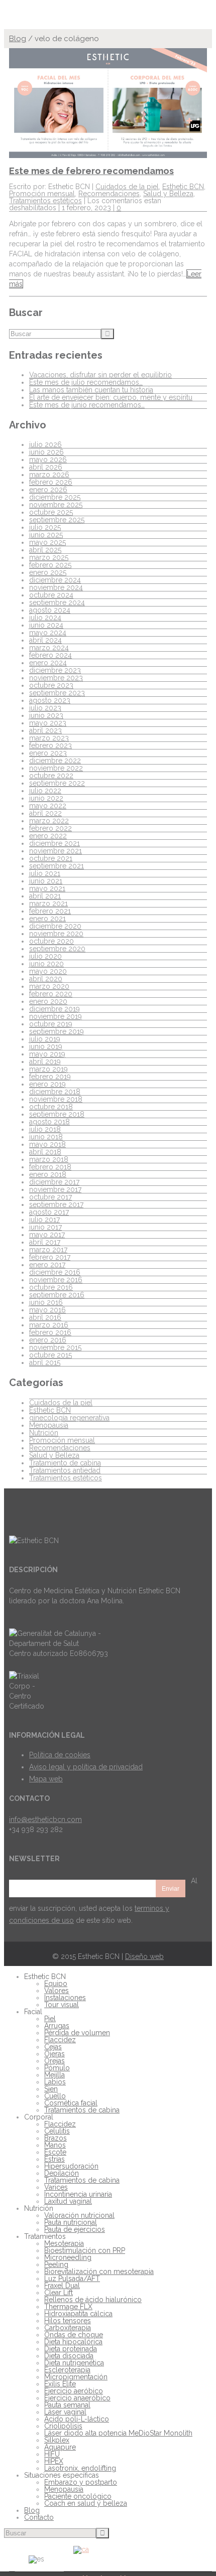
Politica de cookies (60, 1755)
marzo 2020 (49, 986)
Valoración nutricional (79, 2215)
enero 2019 (47, 1084)
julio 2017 (44, 1220)
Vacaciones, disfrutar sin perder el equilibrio (100, 375)
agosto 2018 (49, 1122)
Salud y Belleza (168, 194)
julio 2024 (45, 618)
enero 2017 (47, 1265)
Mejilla (55, 2075)
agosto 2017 (49, 1212)
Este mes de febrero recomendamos (91, 171)
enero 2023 (48, 753)
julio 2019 (45, 1039)
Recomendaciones (109, 194)
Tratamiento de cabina (65, 1463)
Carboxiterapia (68, 2328)
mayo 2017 (47, 1235)
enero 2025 (48, 572)
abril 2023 (45, 730)
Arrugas (57, 2026)
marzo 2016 (49, 1325)
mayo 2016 (47, 1310)
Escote (55, 2152)
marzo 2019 (48, 1069)
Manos (55, 2145)
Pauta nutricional (71, 2222)
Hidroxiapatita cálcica (78, 2314)
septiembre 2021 (57, 866)
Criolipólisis (63, 2426)
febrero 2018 (50, 1167)
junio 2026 (46, 452)
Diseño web (144, 1956)
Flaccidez (60, 2040)
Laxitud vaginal (68, 2201)
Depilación (62, 2173)
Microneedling (68, 2257)
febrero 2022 (50, 828)
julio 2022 (45, 791)
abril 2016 (45, 1317)
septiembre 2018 (57, 1114)
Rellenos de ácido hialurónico (93, 2300)
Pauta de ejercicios (75, 2229)
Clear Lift (59, 2293)
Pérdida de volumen (77, 2033)
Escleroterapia (67, 2370)
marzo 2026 (49, 475)
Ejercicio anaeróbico (77, 2398)
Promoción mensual (42, 194)
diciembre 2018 (55, 1092)
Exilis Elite (60, 2384)
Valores (57, 1991)
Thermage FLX (68, 2307)
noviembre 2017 (55, 1189)
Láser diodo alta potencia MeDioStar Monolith (118, 2433)
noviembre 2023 (56, 678)
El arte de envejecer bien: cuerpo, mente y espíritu (111, 397)
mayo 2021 (47, 888)
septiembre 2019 (57, 1031)
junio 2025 (46, 535)
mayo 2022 (48, 806)
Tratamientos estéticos (45, 201)
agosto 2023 (50, 700)
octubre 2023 (51, 685)
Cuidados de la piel (127, 187)
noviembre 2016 (56, 1280)
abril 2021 (45, 896)
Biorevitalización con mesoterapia (99, 2271)
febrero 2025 (50, 565)
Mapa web (46, 1779)
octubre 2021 (51, 858)
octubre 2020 (51, 941)
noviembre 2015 (55, 1347)
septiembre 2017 (56, 1204)
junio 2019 (46, 1046)
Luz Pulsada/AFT (72, 2279)
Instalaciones (65, 1998)
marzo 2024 (49, 648)
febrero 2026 (51, 482)
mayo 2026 (48, 460)
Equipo (56, 1984)
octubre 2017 (50, 1197)
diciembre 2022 (55, 761)
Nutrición (44, 1433)
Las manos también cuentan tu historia (91, 390)
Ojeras (55, 2054)
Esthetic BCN (183, 187)
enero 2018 (48, 1174)
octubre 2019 (51, 1024)
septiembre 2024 (57, 602)
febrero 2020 (51, 994)
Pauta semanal (67, 2405)
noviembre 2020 (56, 934)
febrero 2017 (50, 1257)
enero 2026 (48, 490)
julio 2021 (45, 873)
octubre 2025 (51, 512)
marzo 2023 (49, 738)
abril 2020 (46, 979)
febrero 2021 (50, 911)
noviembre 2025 (56, 505)
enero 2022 (48, 836)
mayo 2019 (47, 1054)
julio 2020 (45, 956)
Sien (51, 2089)
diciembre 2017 (54, 1182)
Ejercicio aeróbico (74, 2391)
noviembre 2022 (56, 768)
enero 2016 (48, 1340)
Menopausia (49, 1425)
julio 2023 (45, 708)
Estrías (55, 2159)
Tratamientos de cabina (82, 2110)
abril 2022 (45, 813)
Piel (50, 2019)
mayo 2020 (48, 971)
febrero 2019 (50, 1077)
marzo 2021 (48, 903)
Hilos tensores (68, 2321)
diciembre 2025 (55, 497)
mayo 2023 (48, 723)
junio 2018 (46, 1137)
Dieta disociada (69, 2356)
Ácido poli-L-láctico (77, 2419)
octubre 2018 (51, 1107)
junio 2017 (45, 1227)
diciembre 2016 (55, 1272)
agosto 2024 (50, 610)
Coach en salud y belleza (86, 2503)
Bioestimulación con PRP (85, 2250)
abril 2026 (46, 467)
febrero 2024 (50, 655)
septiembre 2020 (57, 949)
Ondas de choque (74, 2335)
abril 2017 (45, 1242)
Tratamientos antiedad (65, 1470)
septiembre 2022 (57, 783)
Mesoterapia (64, 2243)
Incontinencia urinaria (78, 2194)
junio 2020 (46, 964)
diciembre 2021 (55, 843)
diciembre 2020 (55, 926)
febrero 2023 (50, 745)
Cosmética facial (71, 2103)
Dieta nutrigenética (74, 2363)
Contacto (39, 2517)
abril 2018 (45, 1152)
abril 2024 (45, 640)
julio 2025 (45, 527)
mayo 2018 (47, 1144)
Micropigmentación (76, 2377)
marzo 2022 (49, 821)
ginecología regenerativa (69, 1418)
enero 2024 (48, 663)
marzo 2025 (49, 557)
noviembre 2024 (56, 587)
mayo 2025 (47, 542)
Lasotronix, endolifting (80, 2468)
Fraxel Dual (62, 2286)
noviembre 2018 (56, 1099)
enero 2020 (48, 1001)
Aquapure (60, 2447)
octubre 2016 (51, 1287)
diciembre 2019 (55, 1009)
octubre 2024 (51, 595)
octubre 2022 (51, 776)
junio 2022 (46, 798)
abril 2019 (45, 1062)
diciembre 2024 (55, 580)
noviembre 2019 (56, 1016)
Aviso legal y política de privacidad (86, 1767)
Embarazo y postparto (81, 2482)
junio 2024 (46, 625)
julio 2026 (45, 444)
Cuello (55, 2096)
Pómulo (57, 2068)
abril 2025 (45, 550)
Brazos (56, 2138)
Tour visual (62, 2005)
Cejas (53, 2047)
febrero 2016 (50, 1332)
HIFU (52, 2454)
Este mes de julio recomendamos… (86, 382)
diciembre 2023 (55, 670)
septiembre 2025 (57, 520)
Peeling (56, 2264)
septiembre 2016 (57, 1295)
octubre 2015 (50, 1355)
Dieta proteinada (71, 2349)
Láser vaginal (65, 2412)
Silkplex (57, 2440)
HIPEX (54, 2461)
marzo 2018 (49, 1159)
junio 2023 (46, 715)
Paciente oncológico (78, 2496)
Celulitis (57, 2131)
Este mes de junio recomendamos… (87, 405)
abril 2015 (45, 1362)
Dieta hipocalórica (73, 2342)
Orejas (55, 2061)
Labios (55, 2082)
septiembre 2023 (57, 693)
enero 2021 (47, 919)
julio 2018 (45, 1129)
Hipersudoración (71, 2166)
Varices (56, 2187)
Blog (18, 39)
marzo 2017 (48, 1250)
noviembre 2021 (56, 851)
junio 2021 (46, 881)
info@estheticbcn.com (45, 1820)
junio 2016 (46, 1302)
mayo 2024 (48, 633)
